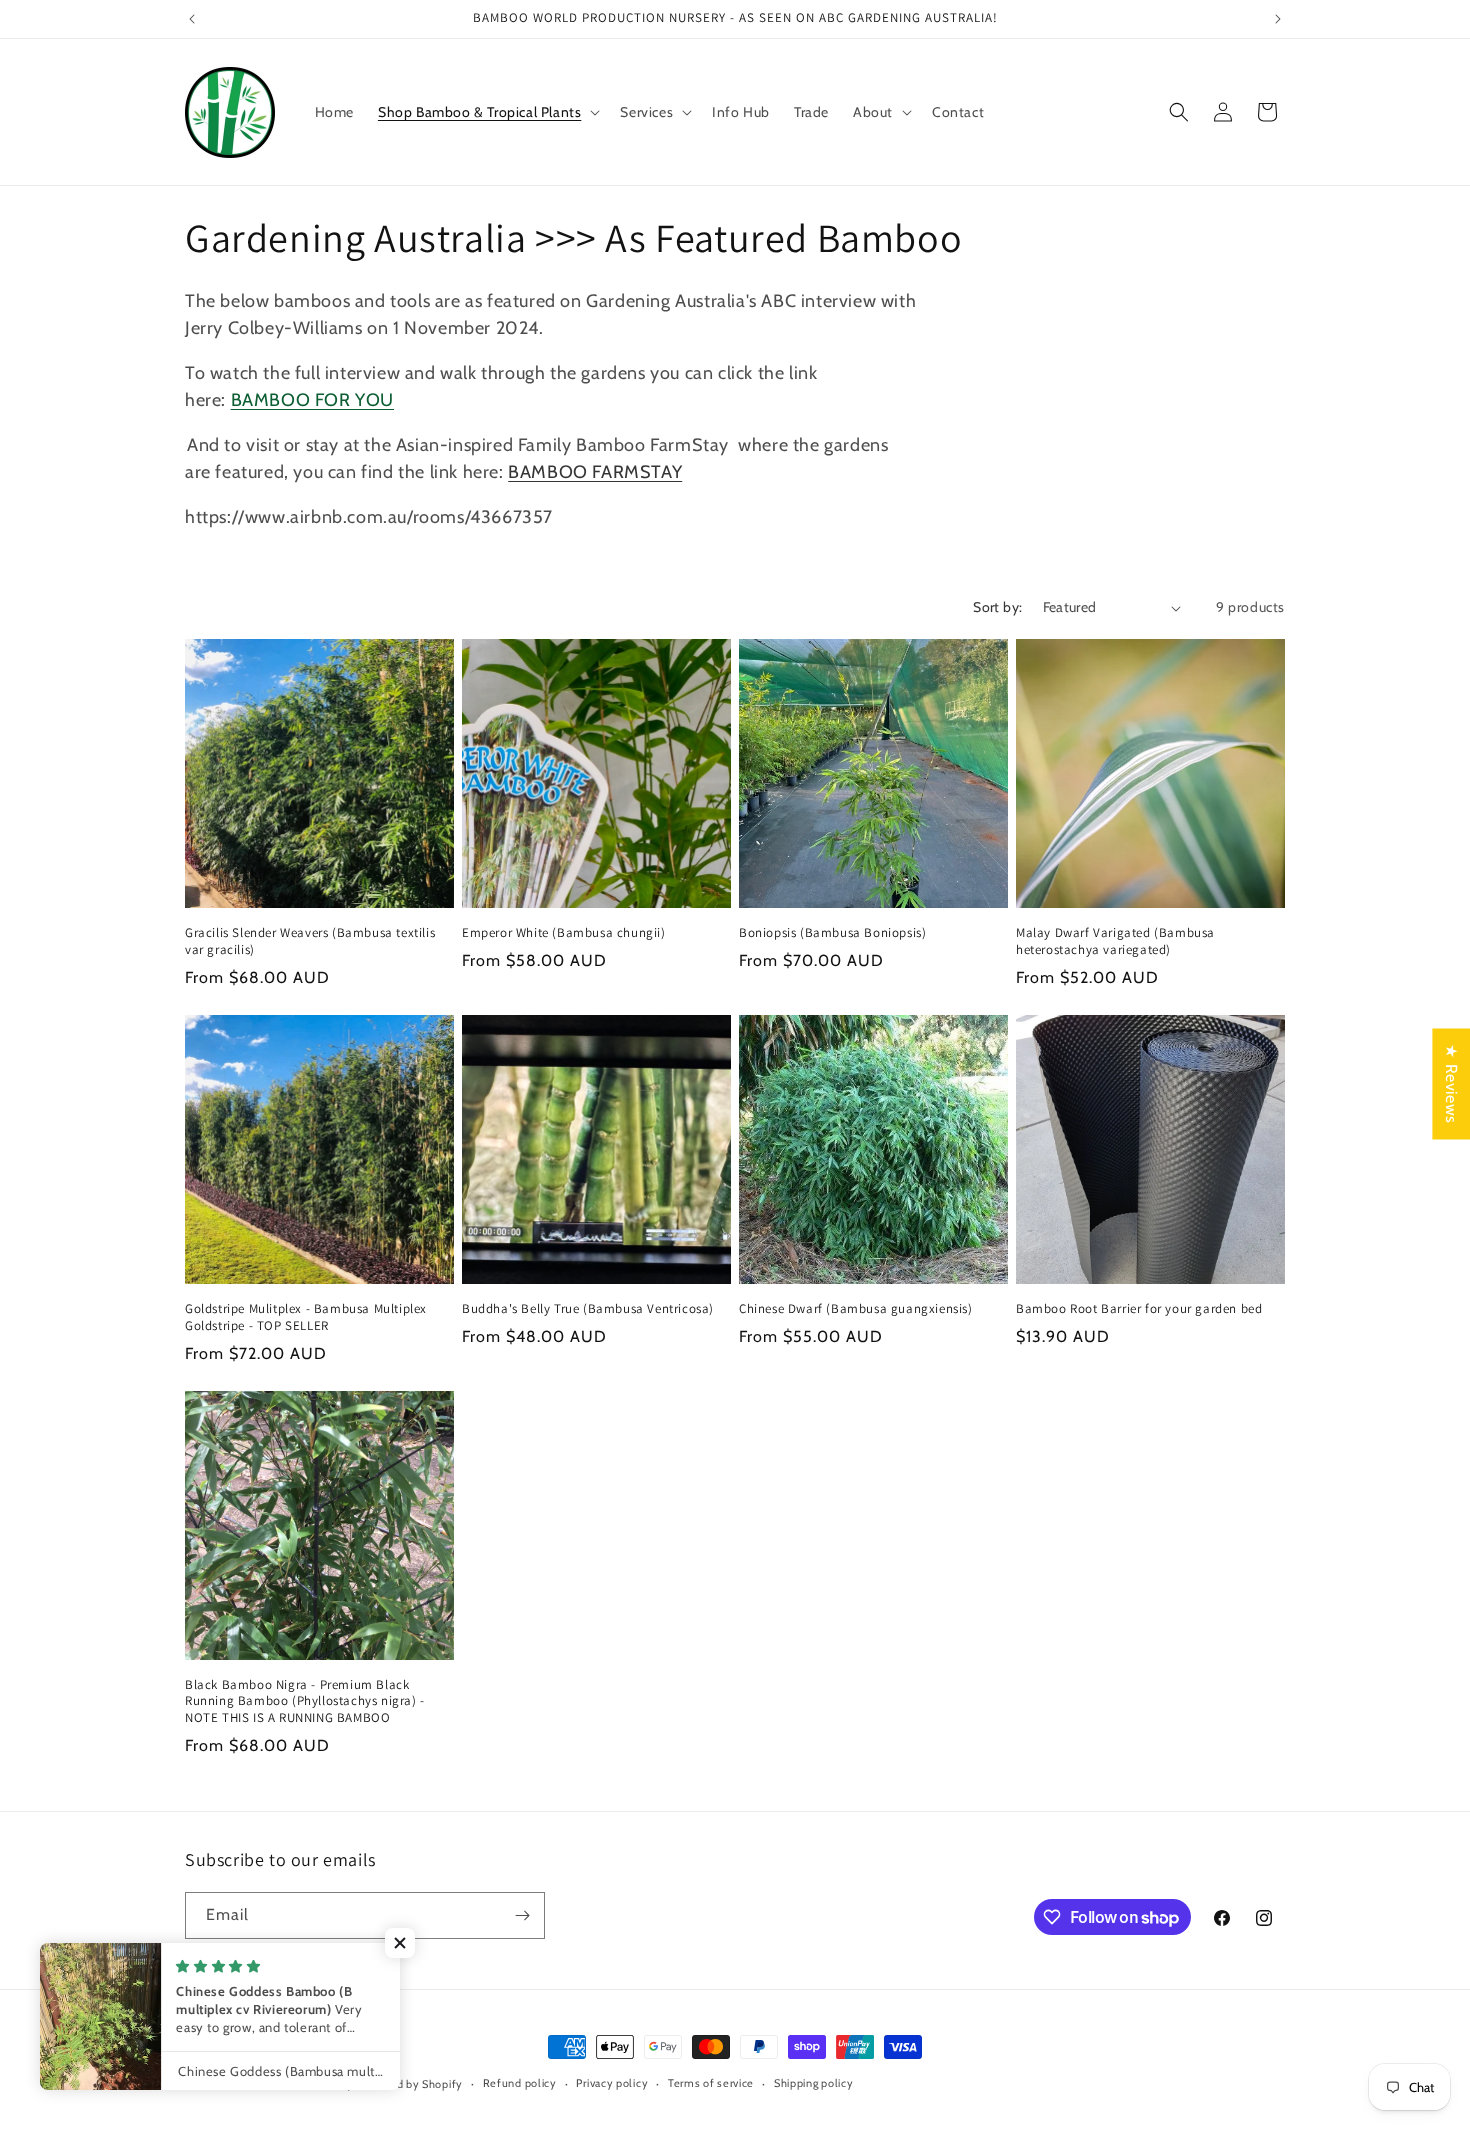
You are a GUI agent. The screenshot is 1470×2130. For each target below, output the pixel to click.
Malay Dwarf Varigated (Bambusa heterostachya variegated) (1115, 941)
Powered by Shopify (410, 2084)
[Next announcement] (1278, 19)
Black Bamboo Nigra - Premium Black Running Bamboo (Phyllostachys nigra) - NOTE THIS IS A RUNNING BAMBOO (305, 1702)
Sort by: (997, 607)
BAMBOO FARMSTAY (595, 472)
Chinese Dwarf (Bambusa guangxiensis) (856, 1309)
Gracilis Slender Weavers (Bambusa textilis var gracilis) (310, 941)
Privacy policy (612, 2083)
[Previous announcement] (192, 19)
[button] (487, 112)
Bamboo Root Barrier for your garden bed (1139, 1309)
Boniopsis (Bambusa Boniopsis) (832, 933)
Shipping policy (814, 2083)
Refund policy (520, 2083)
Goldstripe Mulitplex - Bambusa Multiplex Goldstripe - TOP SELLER (306, 1317)
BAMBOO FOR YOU (312, 400)
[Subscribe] (522, 1915)
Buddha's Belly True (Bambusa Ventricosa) (588, 1309)
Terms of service (711, 2083)
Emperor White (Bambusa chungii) (564, 933)
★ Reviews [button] (1451, 1083)
